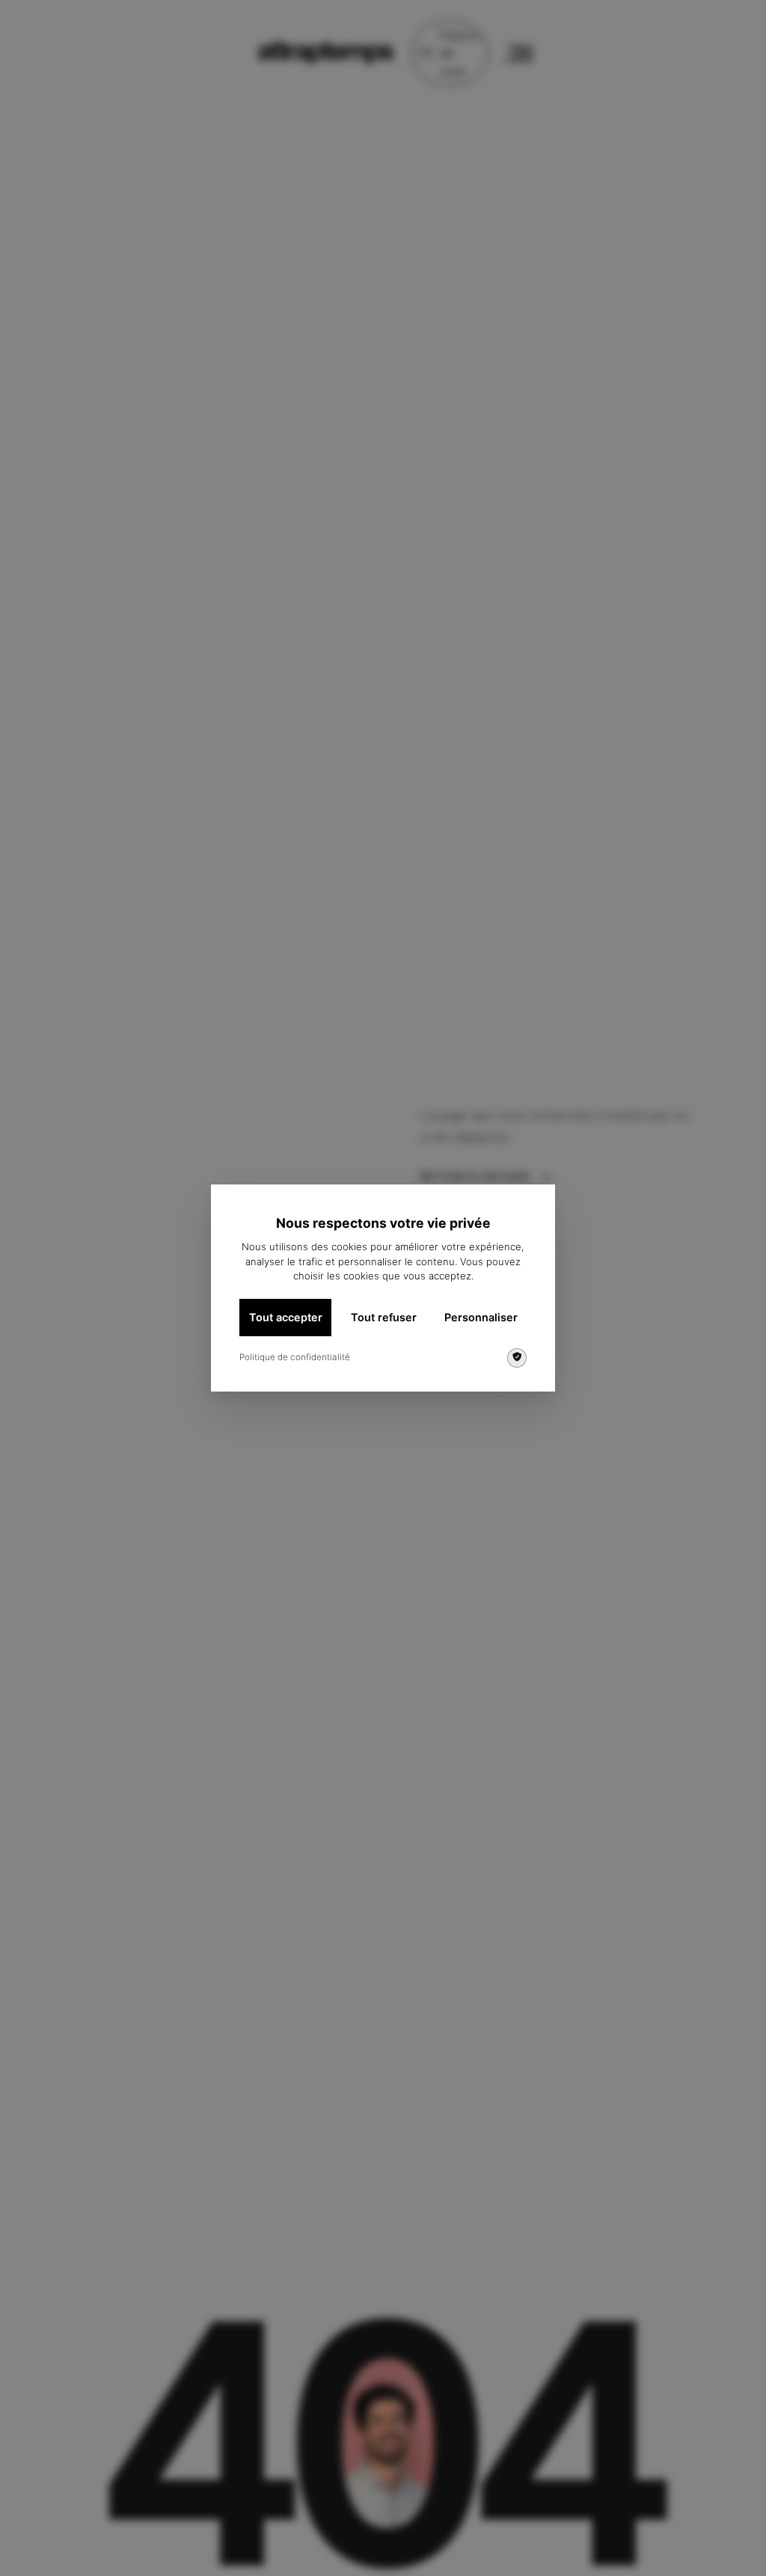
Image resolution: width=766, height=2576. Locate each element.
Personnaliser (481, 1317)
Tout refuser (384, 1317)
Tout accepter (286, 1317)
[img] (517, 1358)
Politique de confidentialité (295, 1357)
